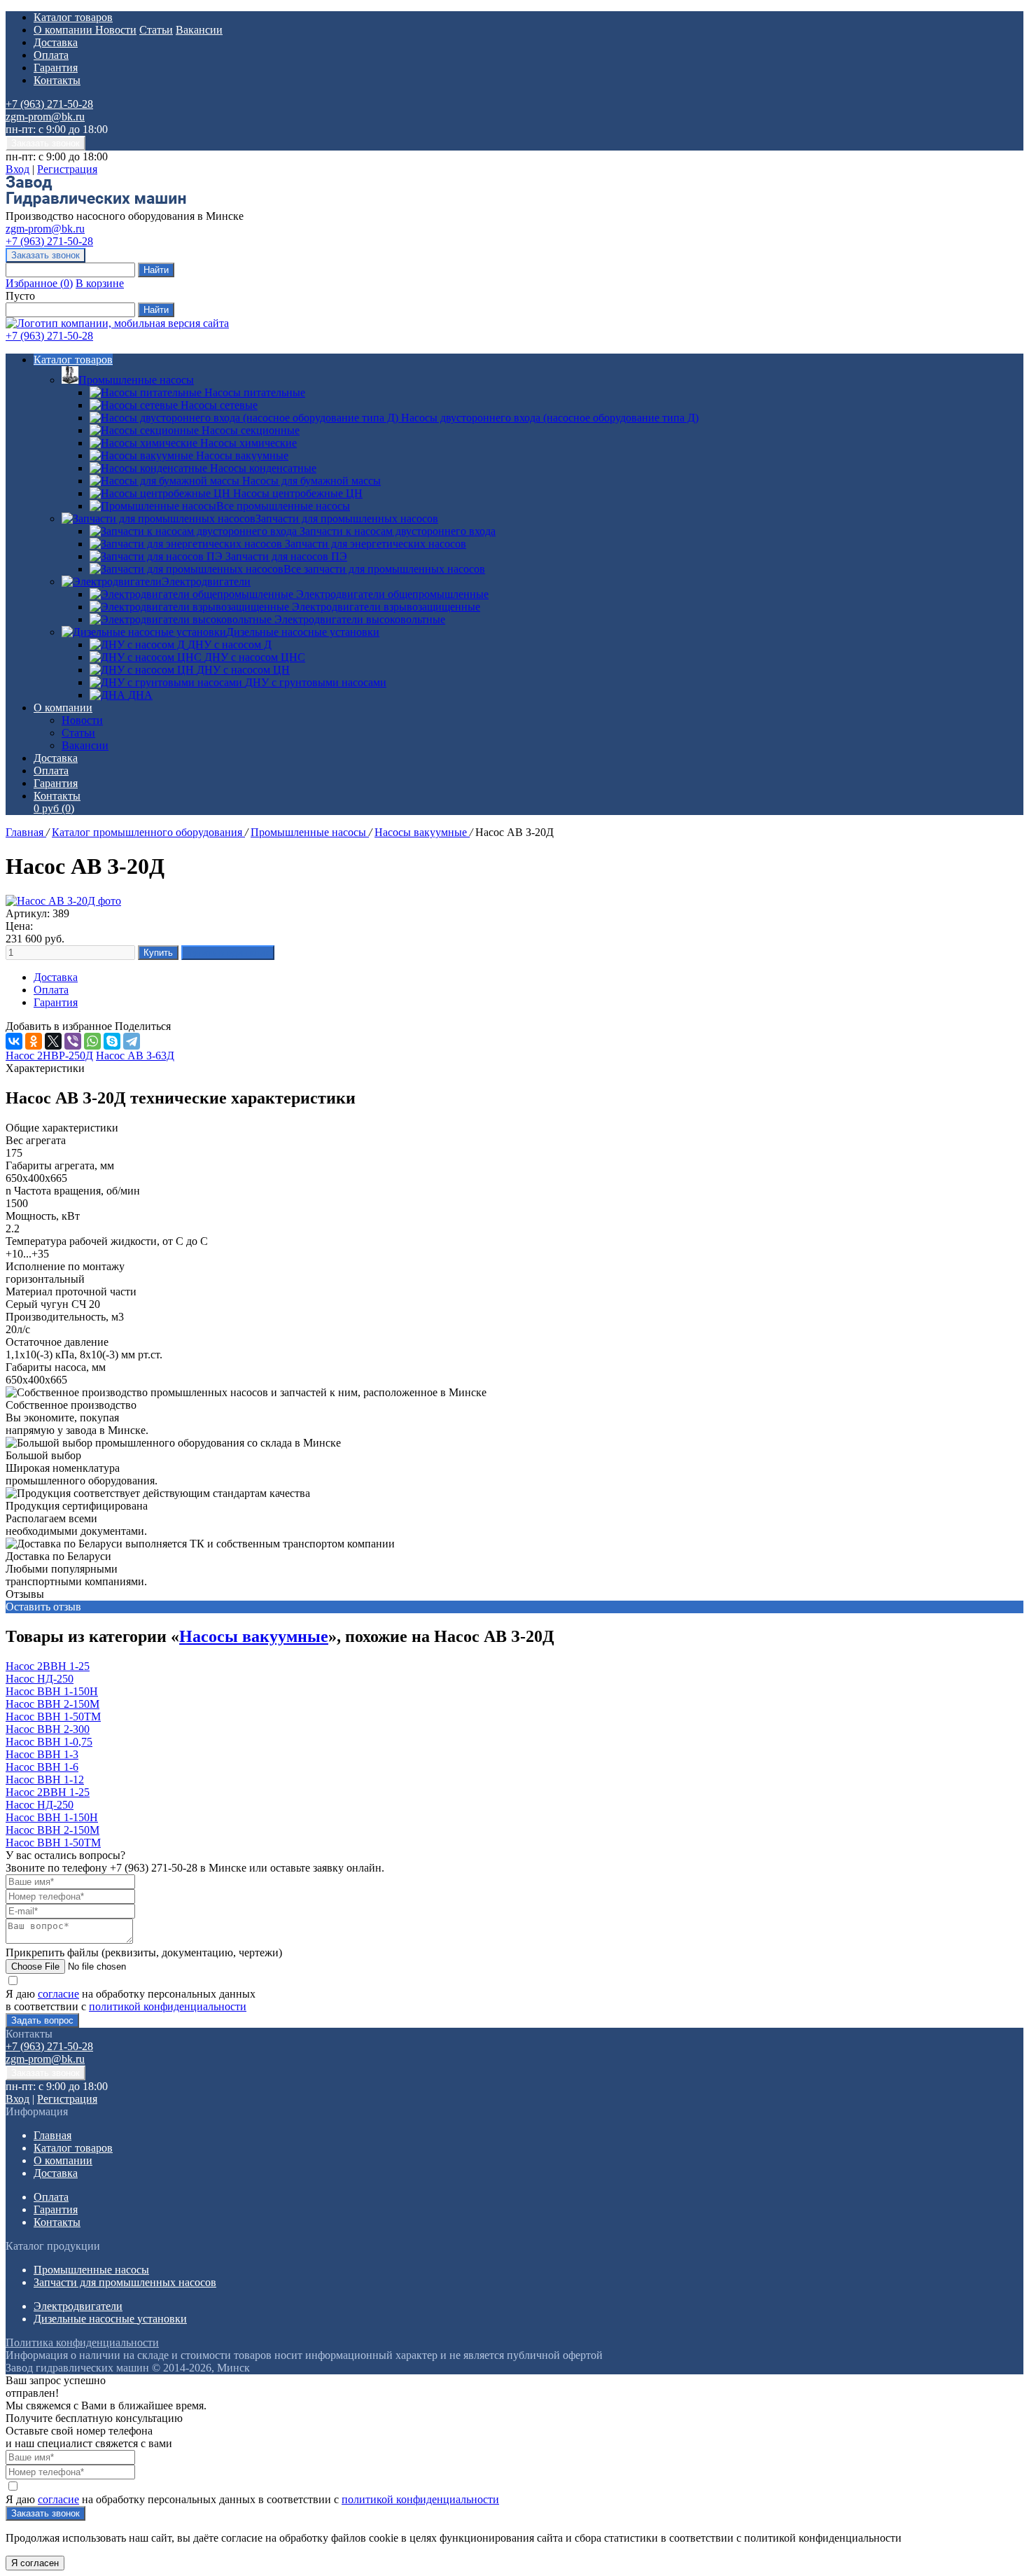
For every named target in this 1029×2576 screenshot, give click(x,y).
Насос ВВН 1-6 (42, 1767)
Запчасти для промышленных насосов (347, 518)
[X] (53, 1041)
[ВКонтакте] (14, 1041)
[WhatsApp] (92, 1041)
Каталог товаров (73, 17)
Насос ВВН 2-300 (48, 1729)
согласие (58, 1994)
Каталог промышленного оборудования (148, 832)
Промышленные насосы (136, 380)
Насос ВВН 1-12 (45, 1780)
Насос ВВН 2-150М (52, 1704)
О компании (64, 30)
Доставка (56, 42)
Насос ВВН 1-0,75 (49, 1742)
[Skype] (112, 1041)
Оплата (51, 55)
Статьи (156, 30)
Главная (26, 832)
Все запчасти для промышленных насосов (384, 569)
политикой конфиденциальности (168, 2006)
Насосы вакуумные (422, 832)
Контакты (57, 80)
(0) (54, 808)
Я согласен (35, 2563)
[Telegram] (132, 1041)
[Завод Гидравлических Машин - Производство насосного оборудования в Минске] (96, 203)
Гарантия (56, 68)
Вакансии (199, 30)
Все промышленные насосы (283, 506)
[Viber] (73, 1041)
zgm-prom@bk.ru (45, 117)
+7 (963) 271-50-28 (49, 104)
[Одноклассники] (34, 1041)
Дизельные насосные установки (303, 632)
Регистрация (67, 169)
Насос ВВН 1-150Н (52, 1691)
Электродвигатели (206, 582)
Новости (116, 30)
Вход (17, 169)
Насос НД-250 (40, 1679)
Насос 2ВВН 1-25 (48, 1666)
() (39, 283)
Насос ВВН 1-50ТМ (53, 1717)
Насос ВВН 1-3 (42, 1754)
